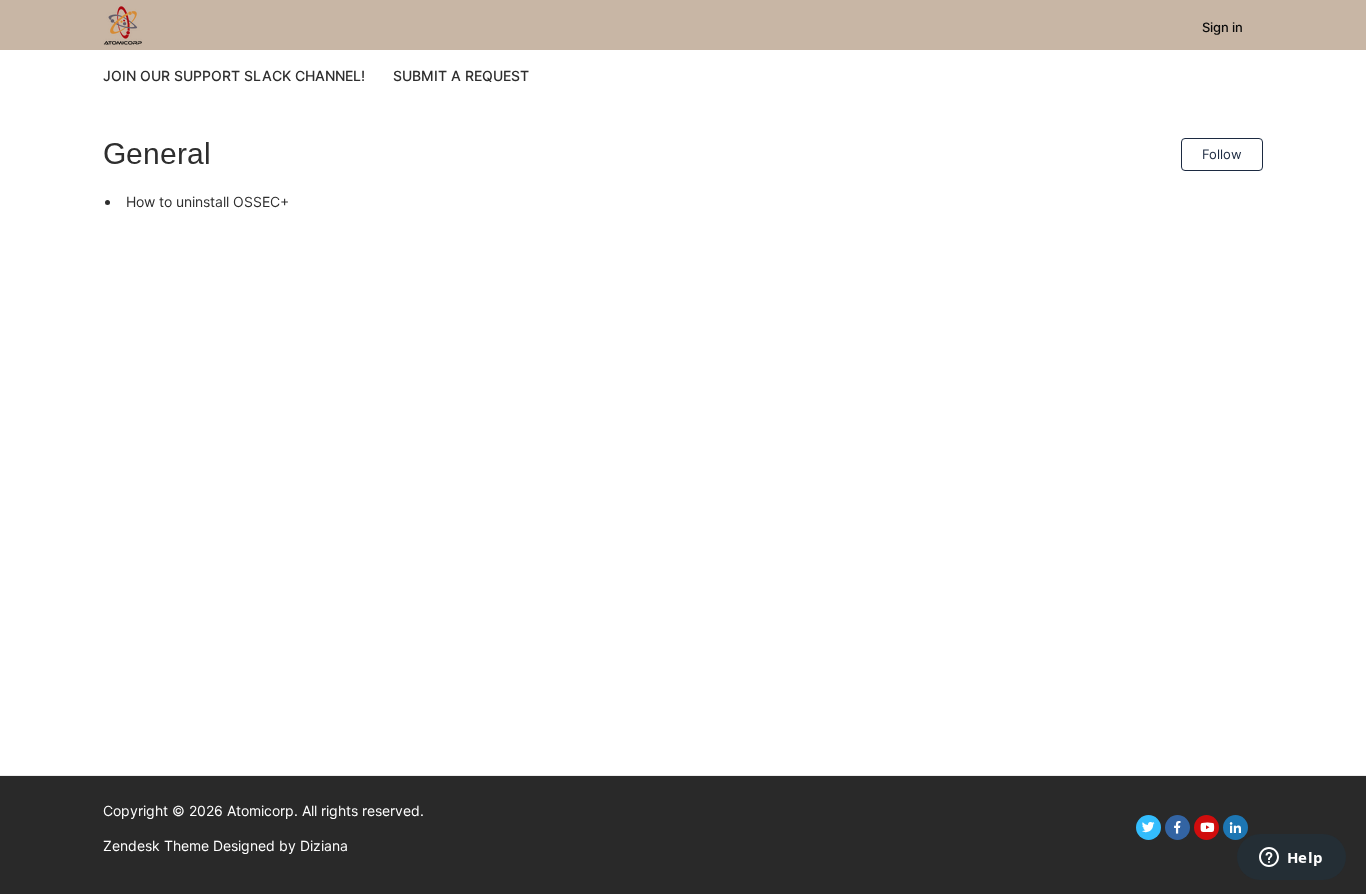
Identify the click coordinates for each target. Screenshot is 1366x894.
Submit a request (461, 75)
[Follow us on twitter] (1148, 827)
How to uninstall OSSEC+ (207, 201)
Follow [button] (1222, 154)
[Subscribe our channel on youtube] (1206, 827)
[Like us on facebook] (1177, 827)
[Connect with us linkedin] (1235, 827)
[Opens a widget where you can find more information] (1291, 859)
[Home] (123, 23)
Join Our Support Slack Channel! (234, 75)
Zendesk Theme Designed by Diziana (225, 845)
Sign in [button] (1222, 27)
